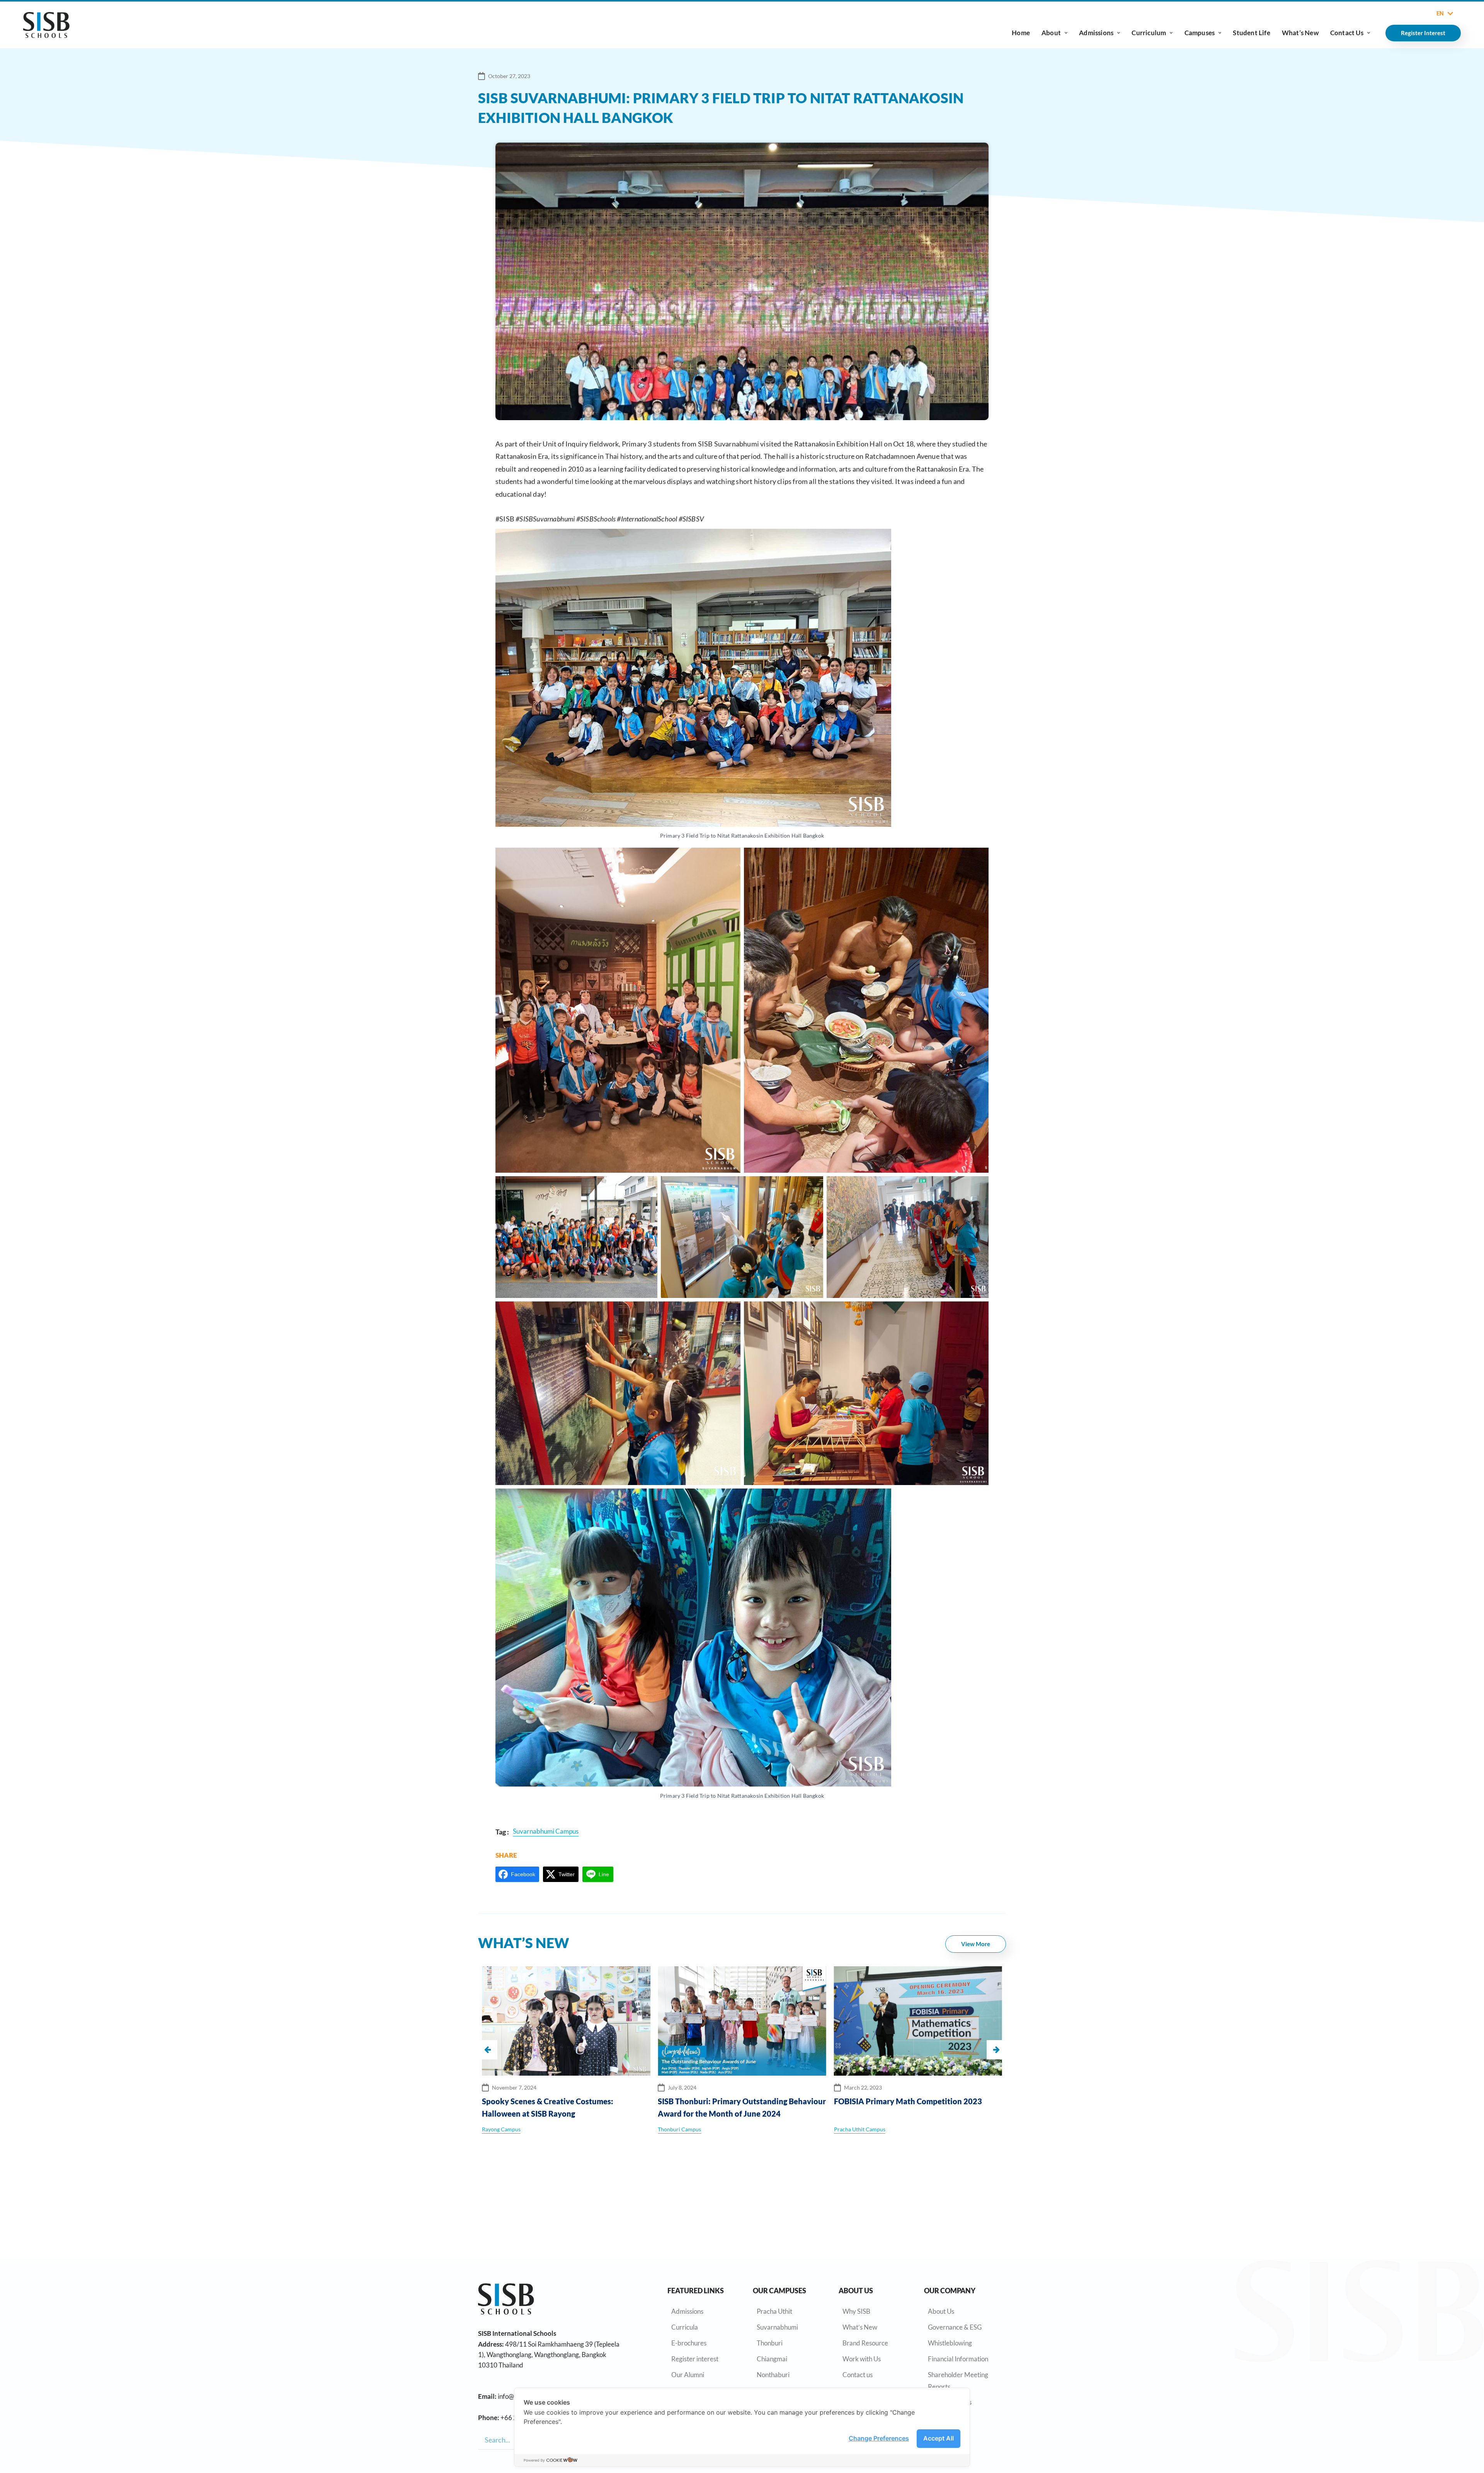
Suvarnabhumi (777, 2327)
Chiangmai (772, 2359)
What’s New (1300, 33)
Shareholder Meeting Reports (958, 2381)
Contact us (858, 2375)
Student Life (1251, 33)
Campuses (1200, 33)
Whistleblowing (950, 2343)
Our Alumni (688, 2375)
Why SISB (856, 2311)
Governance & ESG (955, 2327)
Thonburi (770, 2343)
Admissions (1096, 33)
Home (1021, 33)
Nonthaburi (773, 2375)
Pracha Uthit (774, 2311)
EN (1440, 14)
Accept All (939, 2438)
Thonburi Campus (504, 2129)
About (1051, 33)
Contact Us (1347, 33)
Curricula (685, 2327)
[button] (996, 2050)
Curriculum (1149, 33)
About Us (941, 2311)
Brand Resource (865, 2343)
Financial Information (958, 2359)
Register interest (695, 2359)
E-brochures (689, 2343)
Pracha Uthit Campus (683, 2129)
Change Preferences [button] (879, 2438)
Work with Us (862, 2359)
